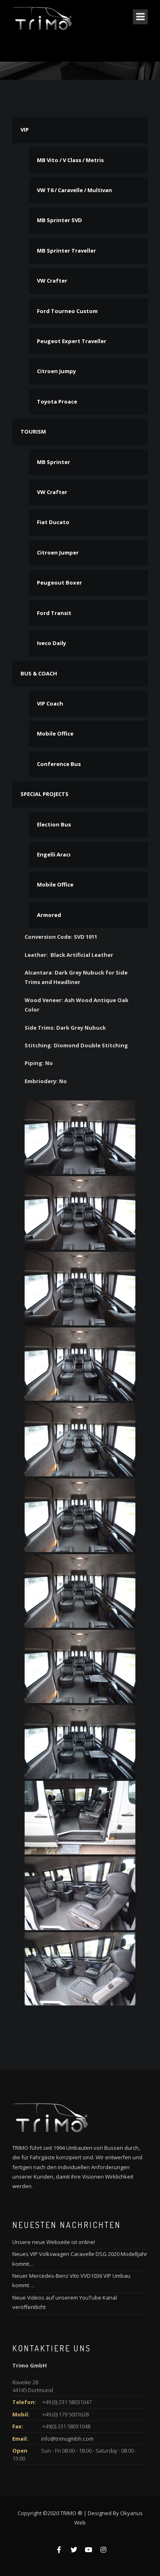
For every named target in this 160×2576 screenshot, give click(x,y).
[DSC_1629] (80, 1364)
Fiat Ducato (53, 522)
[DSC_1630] (80, 1440)
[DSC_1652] (80, 1893)
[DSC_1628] (80, 1289)
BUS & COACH (39, 673)
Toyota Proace (57, 401)
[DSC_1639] (80, 1818)
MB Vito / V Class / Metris (70, 160)
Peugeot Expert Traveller (72, 341)
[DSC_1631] (80, 1515)
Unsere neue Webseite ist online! (54, 2242)
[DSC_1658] (80, 1969)
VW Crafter (52, 281)
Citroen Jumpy (56, 371)
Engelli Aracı (54, 854)
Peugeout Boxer (59, 583)
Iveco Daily (51, 643)
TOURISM (33, 432)
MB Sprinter (54, 462)
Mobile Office (55, 733)
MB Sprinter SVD (59, 220)
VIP (25, 130)
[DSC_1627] (80, 1213)
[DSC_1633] (80, 1667)
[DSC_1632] (80, 1591)
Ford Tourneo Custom (67, 311)
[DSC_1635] (80, 1742)
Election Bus (54, 824)
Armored (49, 915)
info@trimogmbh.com (67, 2439)
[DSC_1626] (80, 1137)
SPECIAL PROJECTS (45, 794)
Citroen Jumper (58, 552)
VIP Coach (50, 703)
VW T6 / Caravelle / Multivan (74, 190)
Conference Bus (59, 764)
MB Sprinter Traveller (66, 251)
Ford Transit (54, 613)
